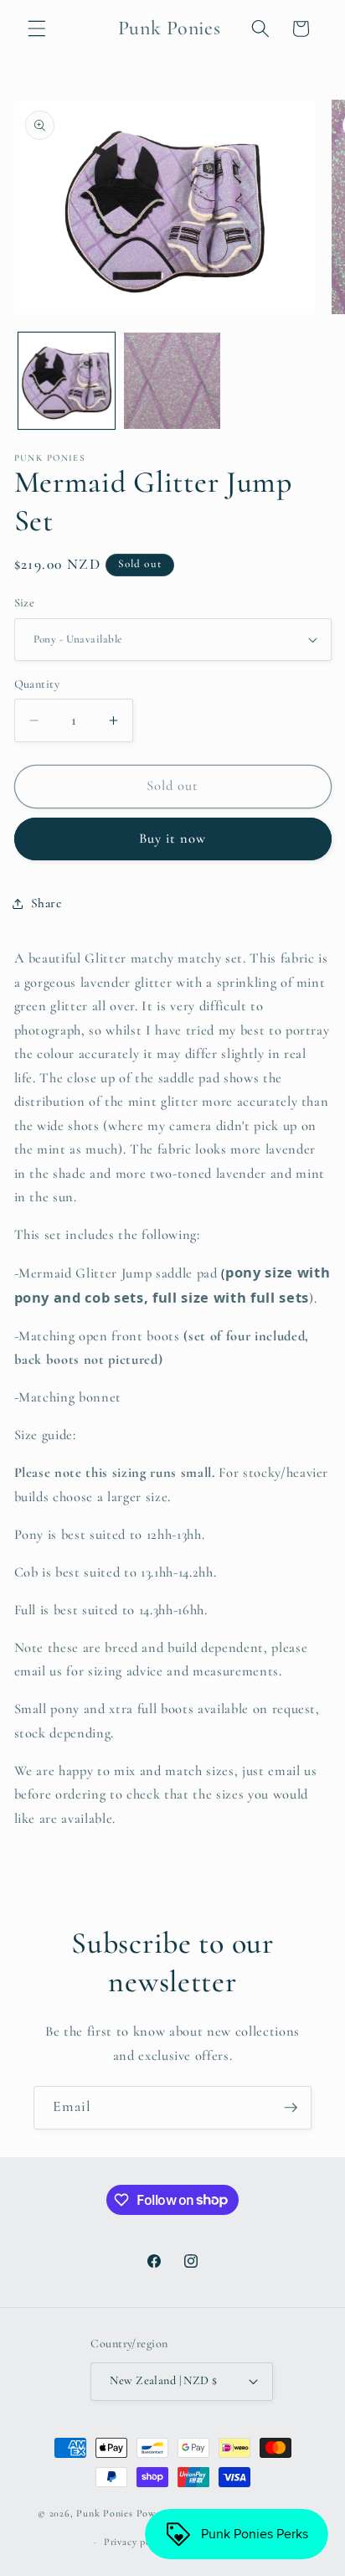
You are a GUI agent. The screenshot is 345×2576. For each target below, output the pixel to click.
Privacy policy (136, 2542)
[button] (37, 28)
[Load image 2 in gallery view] (172, 381)
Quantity (37, 684)
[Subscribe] (291, 2108)
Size (25, 603)
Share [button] (46, 903)
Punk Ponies (104, 2514)
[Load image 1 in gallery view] (67, 381)
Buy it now (173, 839)
